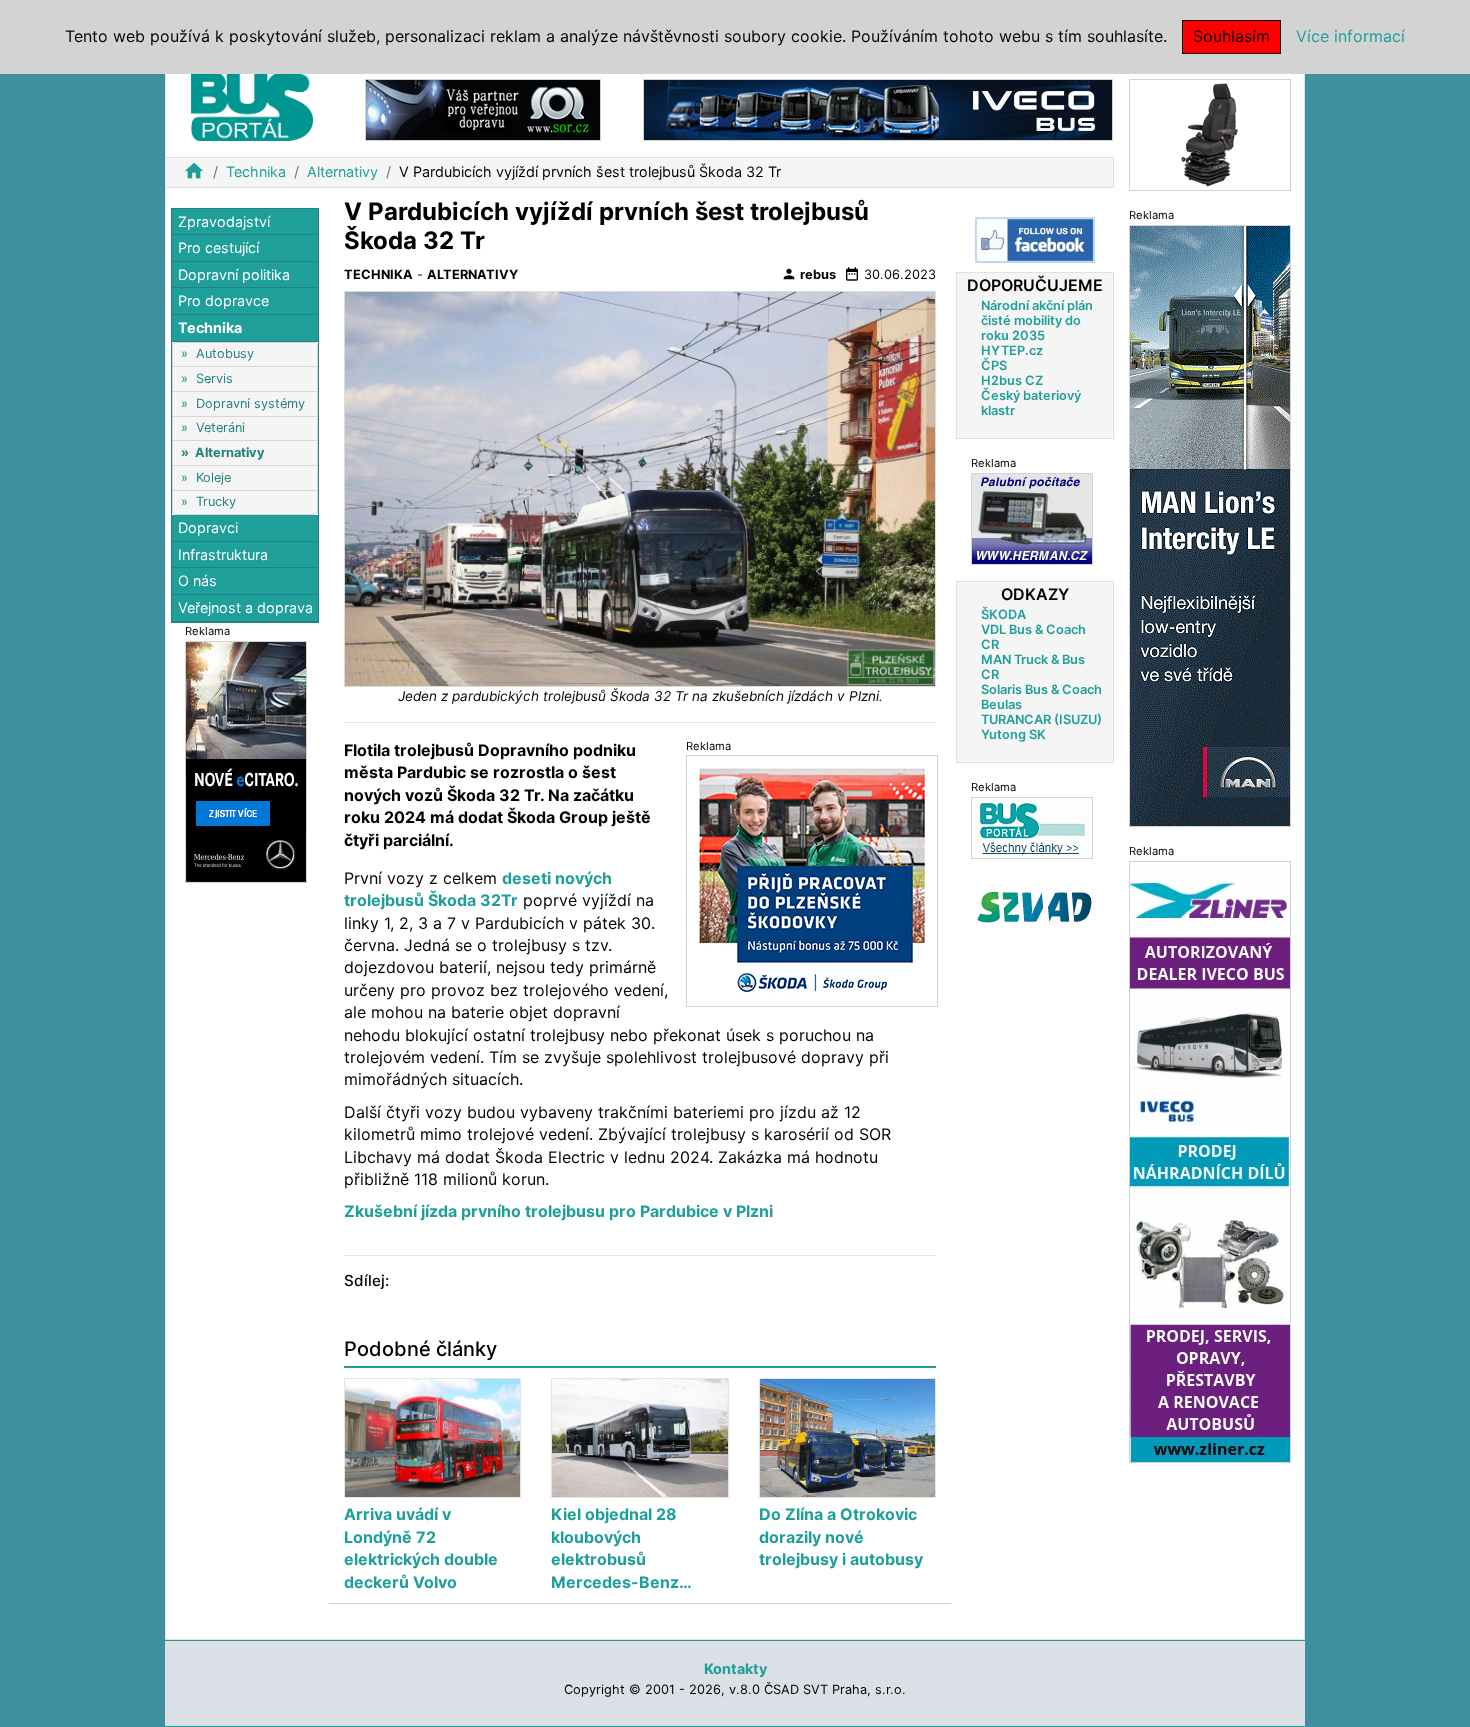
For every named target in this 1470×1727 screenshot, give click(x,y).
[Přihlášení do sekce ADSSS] (1035, 907)
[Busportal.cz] (252, 104)
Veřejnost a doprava (245, 607)
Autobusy (225, 354)
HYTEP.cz (1012, 350)
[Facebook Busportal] (1035, 240)
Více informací (1350, 36)
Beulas (1001, 704)
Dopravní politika (234, 274)
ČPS (994, 365)
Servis (214, 378)
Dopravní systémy (250, 403)
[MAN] (1210, 524)
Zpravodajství (224, 221)
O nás (197, 581)
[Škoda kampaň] (812, 879)
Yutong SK (1013, 734)
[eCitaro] (246, 760)
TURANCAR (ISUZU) (1041, 719)
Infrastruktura (223, 554)
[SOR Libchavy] (483, 108)
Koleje (213, 477)
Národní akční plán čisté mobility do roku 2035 (1037, 320)
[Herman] (1032, 518)
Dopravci (208, 528)
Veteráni (220, 428)
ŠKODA (1003, 614)
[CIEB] (1210, 133)
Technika (256, 171)
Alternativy (342, 171)
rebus (808, 274)
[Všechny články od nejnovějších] (1032, 827)
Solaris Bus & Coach (1041, 689)
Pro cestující (218, 248)
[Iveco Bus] (878, 108)
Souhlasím (1231, 36)
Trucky (216, 501)
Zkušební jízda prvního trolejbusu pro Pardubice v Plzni (558, 1211)
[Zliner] (1210, 1160)
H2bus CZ (1012, 380)
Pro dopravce (223, 301)
